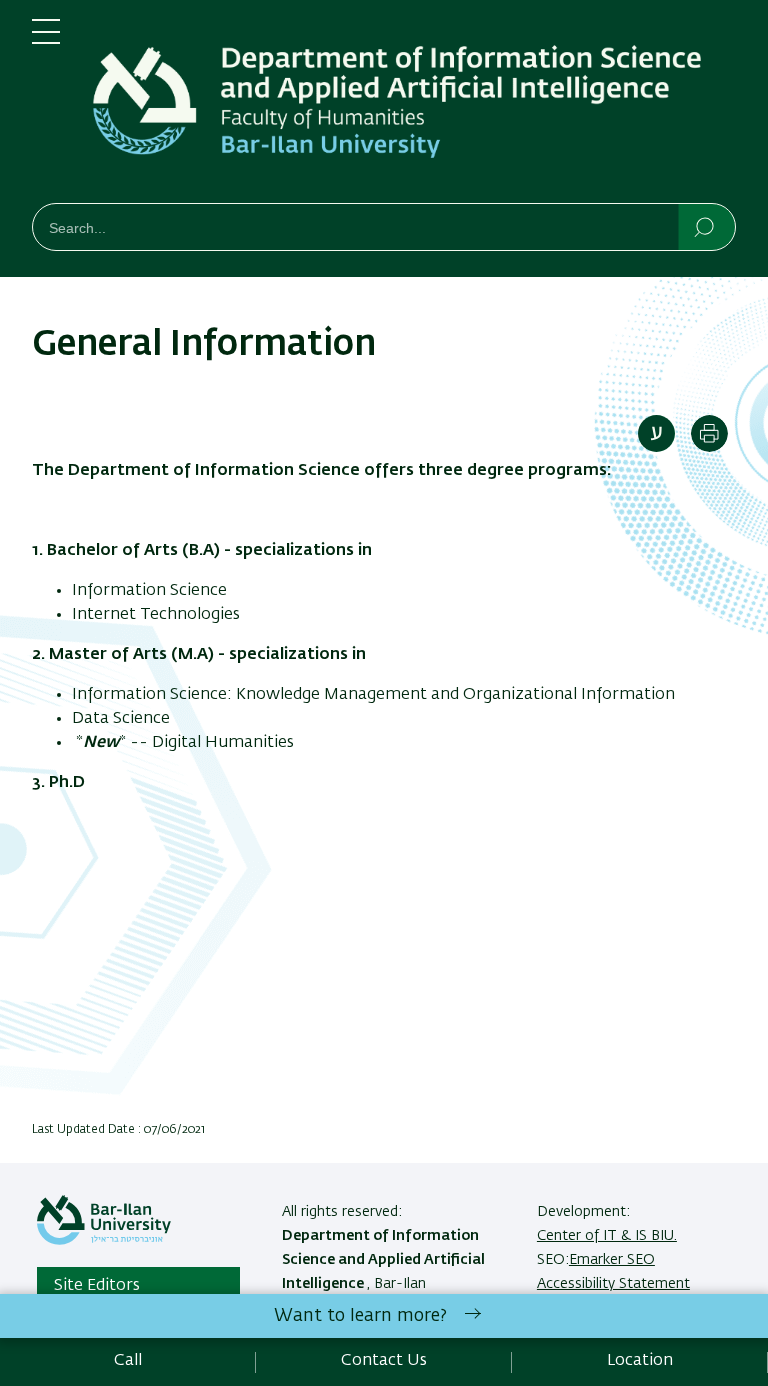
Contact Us (384, 1361)
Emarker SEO (612, 1260)
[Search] (705, 226)
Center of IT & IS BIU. (607, 1236)
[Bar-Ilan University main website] (104, 1241)
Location (640, 1361)
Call (128, 1361)
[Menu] (46, 40)
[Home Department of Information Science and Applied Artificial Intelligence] (414, 105)
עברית (656, 433)
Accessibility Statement (613, 1284)
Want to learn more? (360, 1316)
